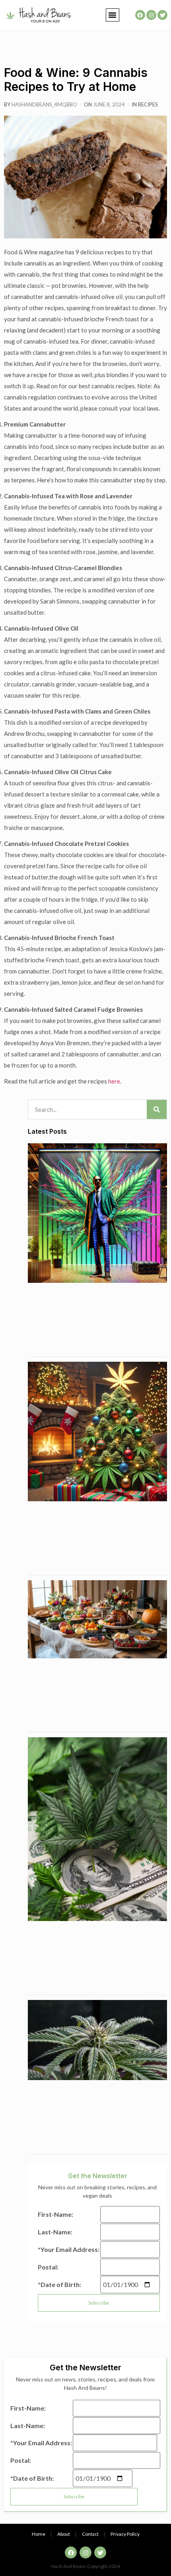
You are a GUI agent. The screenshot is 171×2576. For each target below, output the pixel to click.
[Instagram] (151, 15)
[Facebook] (140, 15)
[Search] (157, 1109)
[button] (113, 15)
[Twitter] (162, 15)
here (114, 1081)
